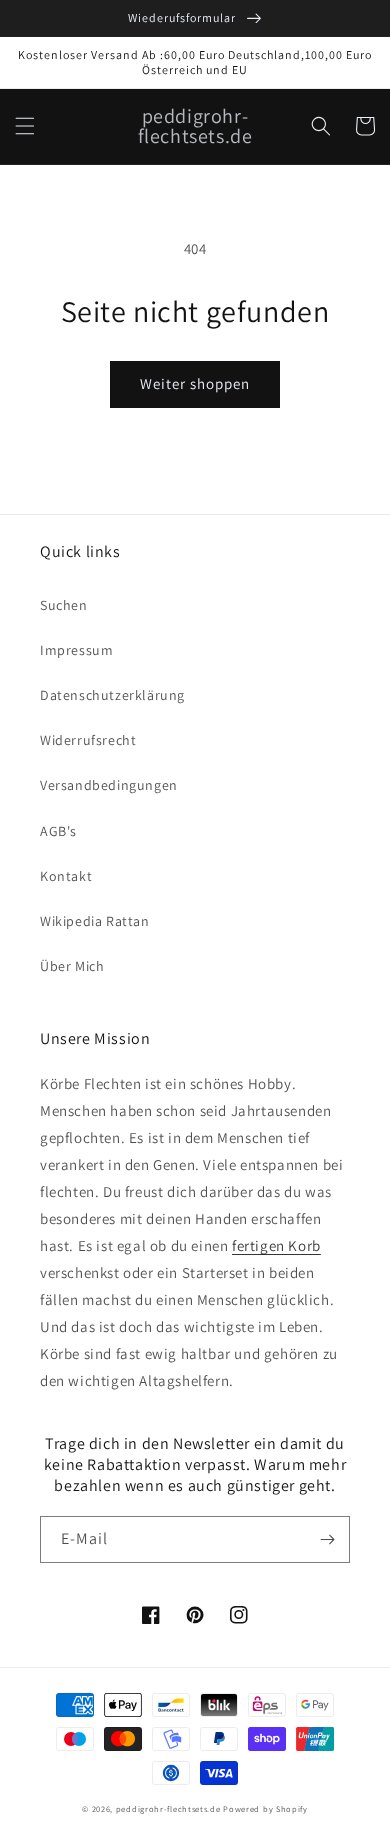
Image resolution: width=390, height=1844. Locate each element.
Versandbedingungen (109, 785)
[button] (25, 126)
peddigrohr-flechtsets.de (168, 1808)
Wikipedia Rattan (95, 921)
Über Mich (72, 966)
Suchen (64, 605)
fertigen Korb (276, 1245)
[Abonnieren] (327, 1539)
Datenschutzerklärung (112, 695)
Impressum (76, 650)
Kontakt (66, 876)
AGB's (58, 831)
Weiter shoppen (195, 383)
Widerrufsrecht (88, 740)
